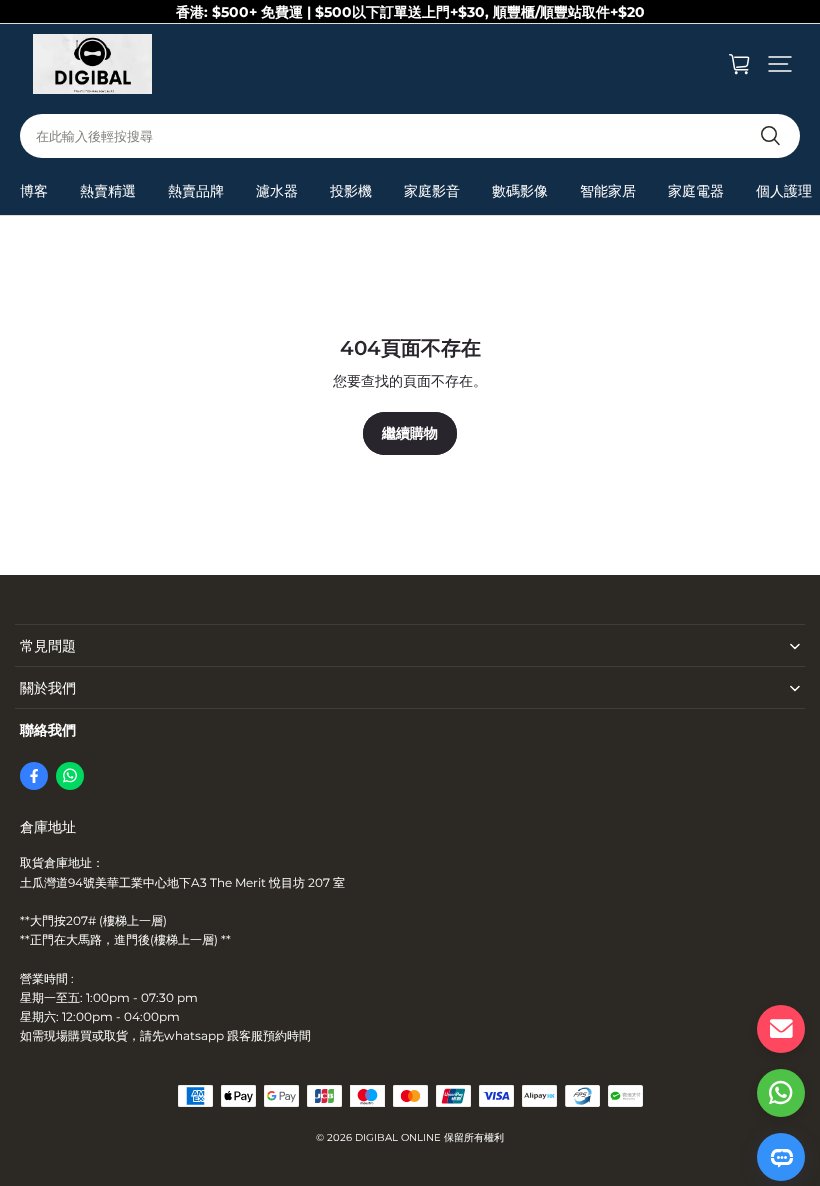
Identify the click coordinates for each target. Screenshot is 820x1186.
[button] (780, 64)
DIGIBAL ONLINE (398, 1137)
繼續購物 (410, 433)
